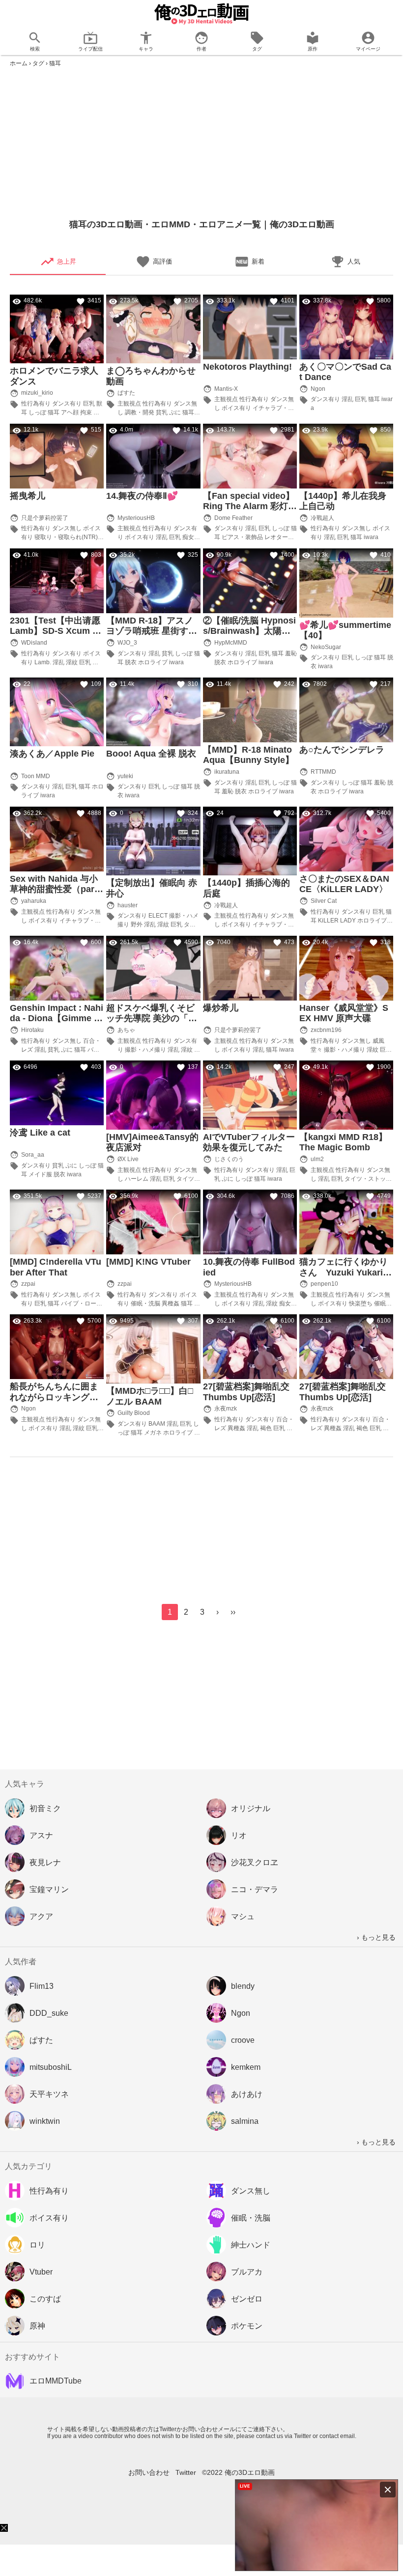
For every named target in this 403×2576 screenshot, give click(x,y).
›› (233, 1612)
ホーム (19, 63)
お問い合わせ (149, 2472)
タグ (38, 63)
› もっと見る (376, 1937)
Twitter (186, 2472)
